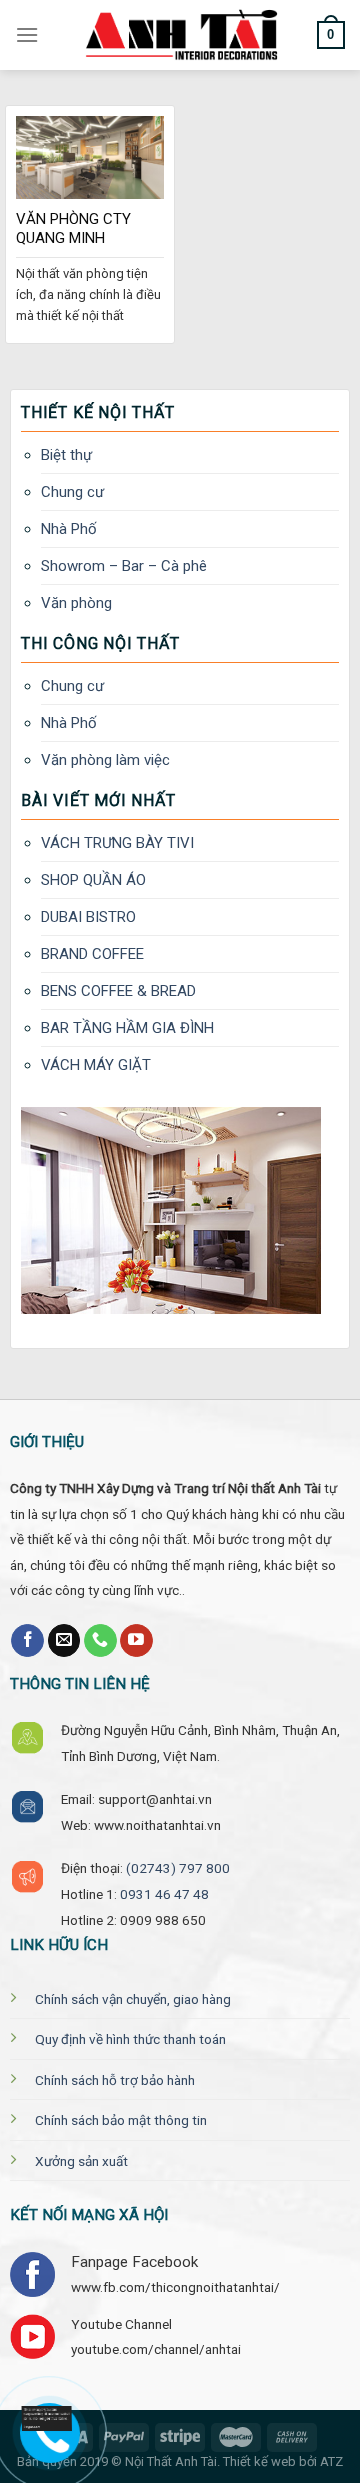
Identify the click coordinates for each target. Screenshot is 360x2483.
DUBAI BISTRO (88, 917)
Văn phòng (76, 603)
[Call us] (100, 1641)
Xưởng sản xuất (81, 2161)
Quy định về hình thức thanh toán (130, 2039)
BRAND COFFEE (92, 954)
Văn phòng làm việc (105, 760)
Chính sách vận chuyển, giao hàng (133, 1999)
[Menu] (27, 34)
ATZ (331, 2461)
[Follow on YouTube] (136, 1641)
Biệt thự (66, 455)
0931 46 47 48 (164, 1894)
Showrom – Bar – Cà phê (124, 566)
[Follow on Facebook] (27, 1641)
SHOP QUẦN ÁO (93, 880)
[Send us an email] (64, 1641)
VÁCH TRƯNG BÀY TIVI (117, 843)
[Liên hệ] (42, 2419)
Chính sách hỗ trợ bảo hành (115, 2080)
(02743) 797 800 (178, 1868)
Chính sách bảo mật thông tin (121, 2120)
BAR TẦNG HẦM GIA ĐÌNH (127, 1028)
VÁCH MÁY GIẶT (96, 1065)
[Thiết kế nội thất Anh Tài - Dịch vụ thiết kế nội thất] (180, 35)
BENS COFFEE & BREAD (118, 991)
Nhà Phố (69, 529)
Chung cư (72, 492)
